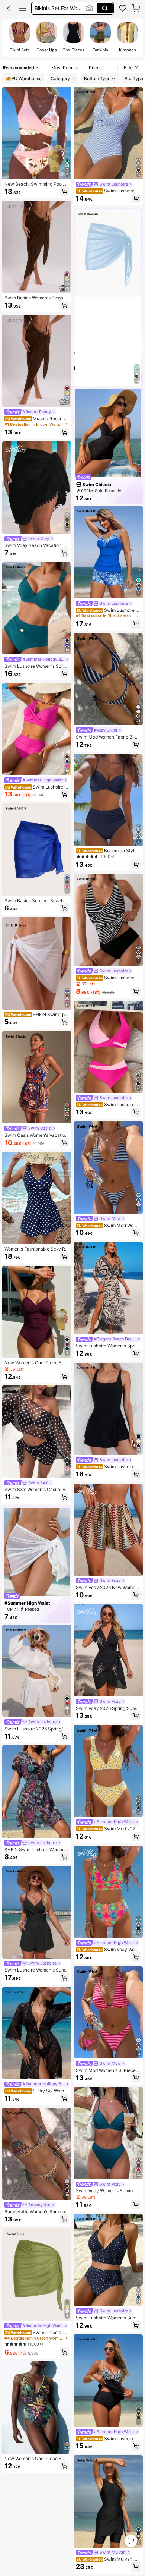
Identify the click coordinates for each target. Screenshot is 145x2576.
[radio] (20, 38)
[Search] (105, 8)
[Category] (22, 8)
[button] (9, 8)
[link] (123, 8)
